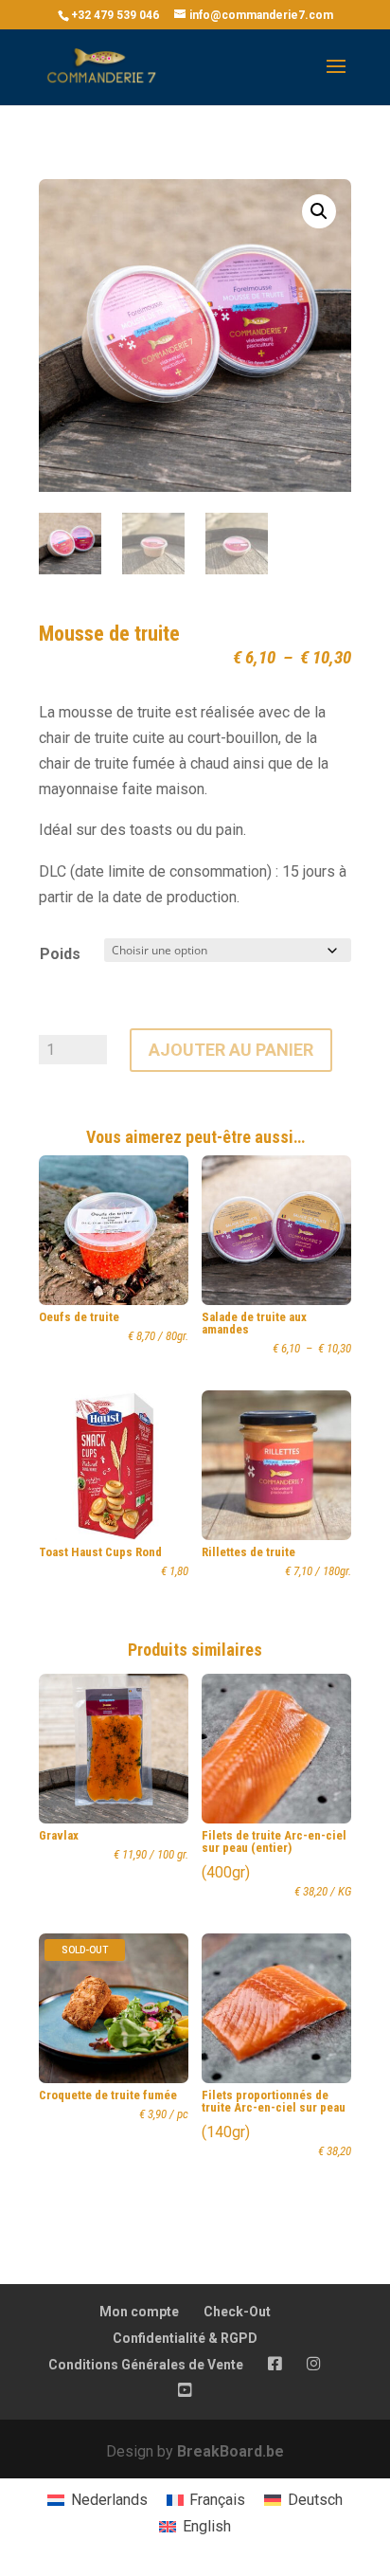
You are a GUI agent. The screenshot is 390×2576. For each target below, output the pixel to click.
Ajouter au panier (231, 1050)
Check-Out (237, 2312)
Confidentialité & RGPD (185, 2338)
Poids (60, 954)
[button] (319, 211)
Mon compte (139, 2312)
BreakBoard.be (230, 2451)
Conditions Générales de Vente (146, 2365)
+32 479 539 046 (115, 15)
